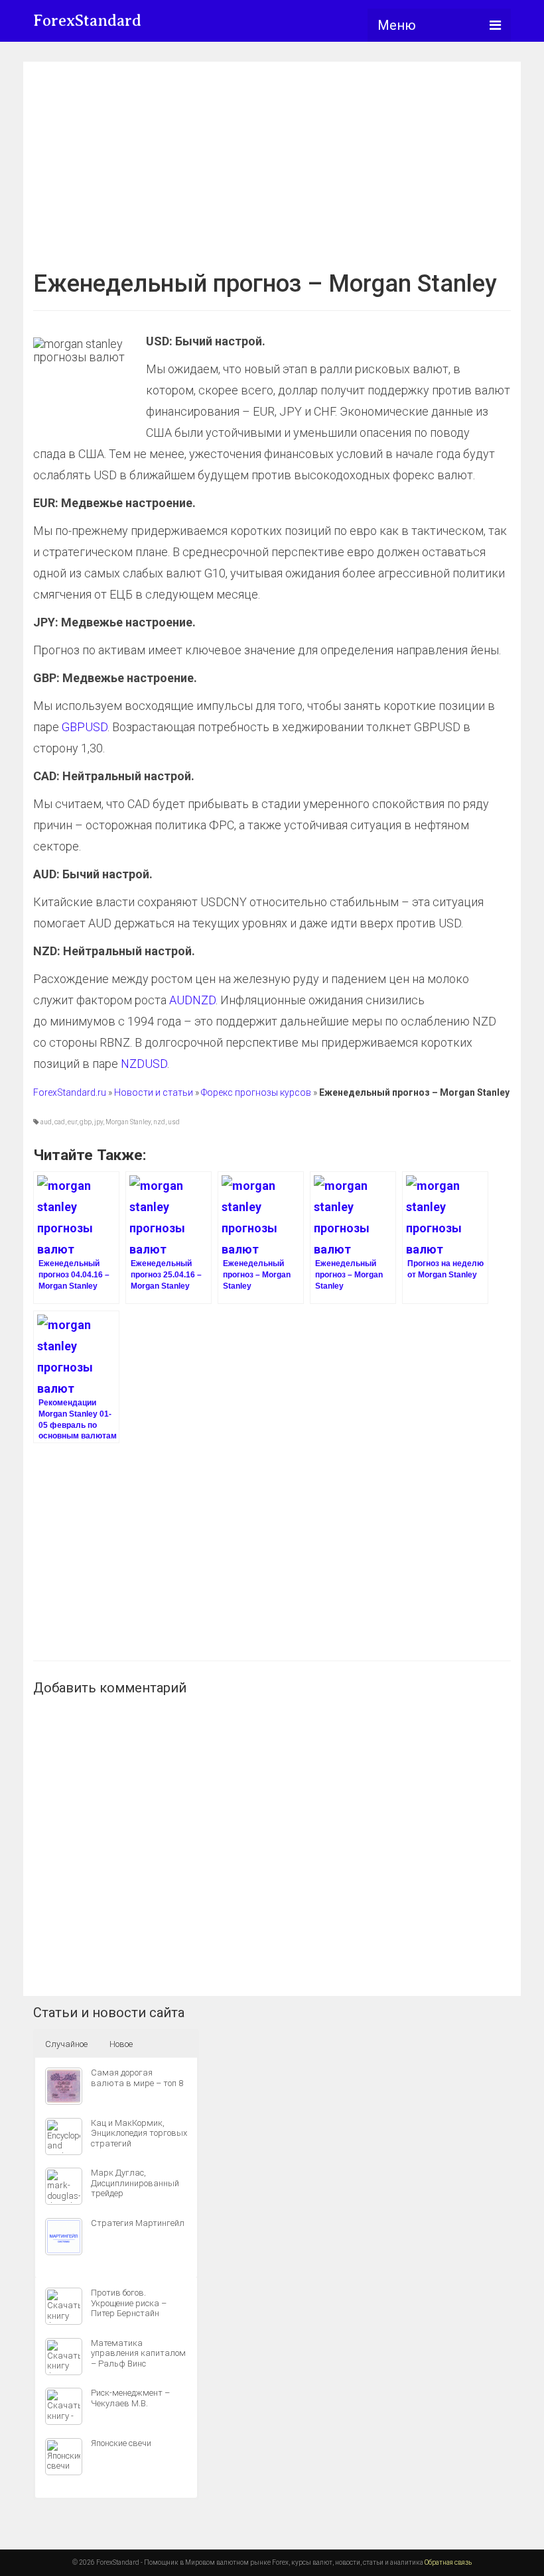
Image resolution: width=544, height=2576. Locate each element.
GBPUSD (85, 727)
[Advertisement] (272, 164)
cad (60, 1122)
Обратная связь (448, 2562)
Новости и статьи (154, 1092)
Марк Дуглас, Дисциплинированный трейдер (135, 2183)
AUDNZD (192, 1000)
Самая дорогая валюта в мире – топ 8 (137, 2078)
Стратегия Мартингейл (138, 2223)
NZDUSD (144, 1064)
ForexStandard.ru (70, 1092)
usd (174, 1122)
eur (72, 1122)
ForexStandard (87, 21)
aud (46, 1122)
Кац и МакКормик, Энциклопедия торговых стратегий (139, 2133)
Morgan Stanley (128, 1122)
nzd (159, 1122)
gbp (86, 1122)
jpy (99, 1122)
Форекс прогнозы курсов (256, 1092)
